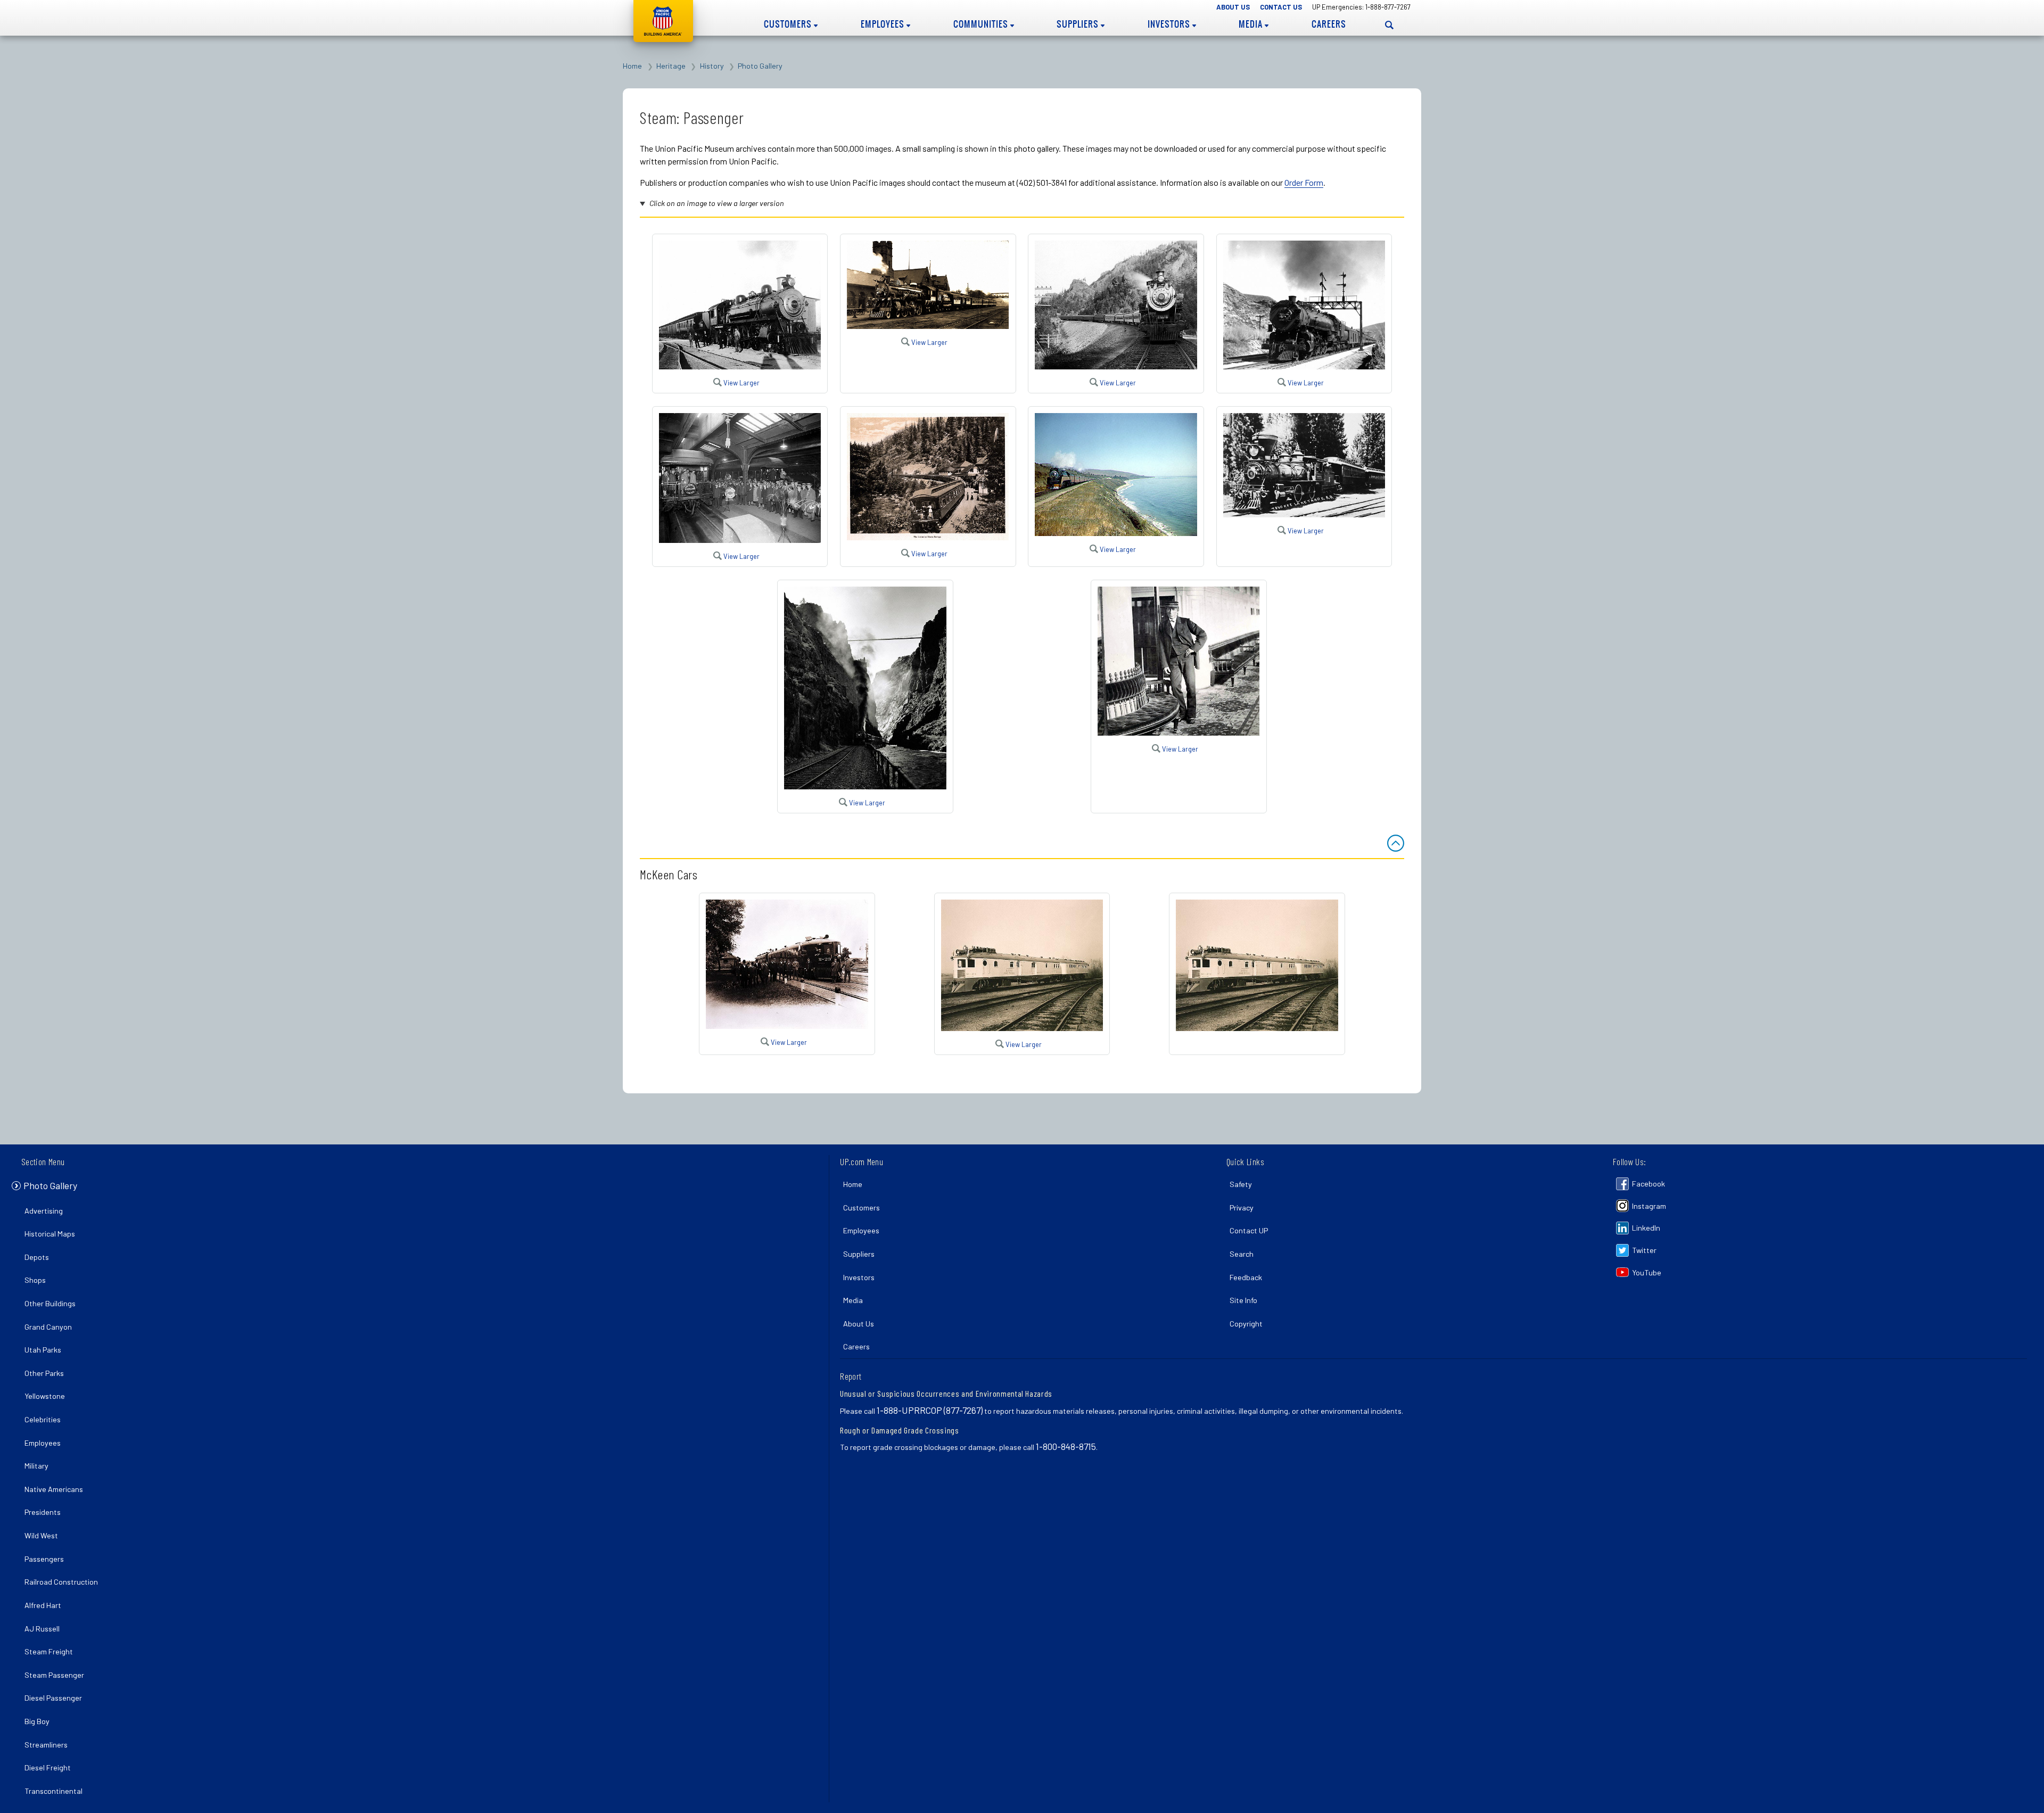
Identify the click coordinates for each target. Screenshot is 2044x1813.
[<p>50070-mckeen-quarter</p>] (1022, 1028)
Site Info (1243, 1300)
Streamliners (46, 1745)
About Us (1233, 7)
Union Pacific (663, 21)
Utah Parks (43, 1350)
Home (632, 66)
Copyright (1246, 1324)
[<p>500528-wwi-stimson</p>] (928, 325)
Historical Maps (50, 1234)
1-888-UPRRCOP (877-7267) (930, 1410)
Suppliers (1079, 24)
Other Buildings (50, 1303)
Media (1252, 24)
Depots (37, 1257)
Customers (789, 24)
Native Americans (54, 1489)
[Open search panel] (1389, 25)
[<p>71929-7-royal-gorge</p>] (865, 786)
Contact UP (1249, 1230)
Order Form (1304, 182)
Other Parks (44, 1373)
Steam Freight (49, 1651)
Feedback (1246, 1277)
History (712, 66)
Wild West (41, 1535)
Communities (982, 24)
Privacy (1242, 1208)
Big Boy (37, 1721)
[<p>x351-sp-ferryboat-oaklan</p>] (1178, 732)
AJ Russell (42, 1629)
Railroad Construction (61, 1582)
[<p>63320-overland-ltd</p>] (740, 539)
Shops (35, 1280)
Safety (1241, 1184)
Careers (1329, 24)
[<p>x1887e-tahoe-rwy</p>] (1304, 514)
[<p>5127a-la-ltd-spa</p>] (1304, 366)
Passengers (44, 1559)
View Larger (741, 383)
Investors (1170, 24)
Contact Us (1281, 7)
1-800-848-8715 (1066, 1446)
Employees (884, 24)
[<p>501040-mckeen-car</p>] (787, 1025)
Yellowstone (45, 1396)
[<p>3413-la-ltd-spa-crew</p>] (740, 366)
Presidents (43, 1512)
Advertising (44, 1211)
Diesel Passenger (53, 1698)
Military (36, 1466)
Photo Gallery (760, 66)
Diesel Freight (48, 1767)
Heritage (671, 66)
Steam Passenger (54, 1675)
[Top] (1396, 843)
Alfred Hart (43, 1605)
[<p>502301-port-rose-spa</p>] (1116, 366)
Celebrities (43, 1419)
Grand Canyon (48, 1327)
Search (1242, 1254)
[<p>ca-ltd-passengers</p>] (928, 537)
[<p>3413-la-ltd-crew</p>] (1116, 533)
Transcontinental (53, 1791)
